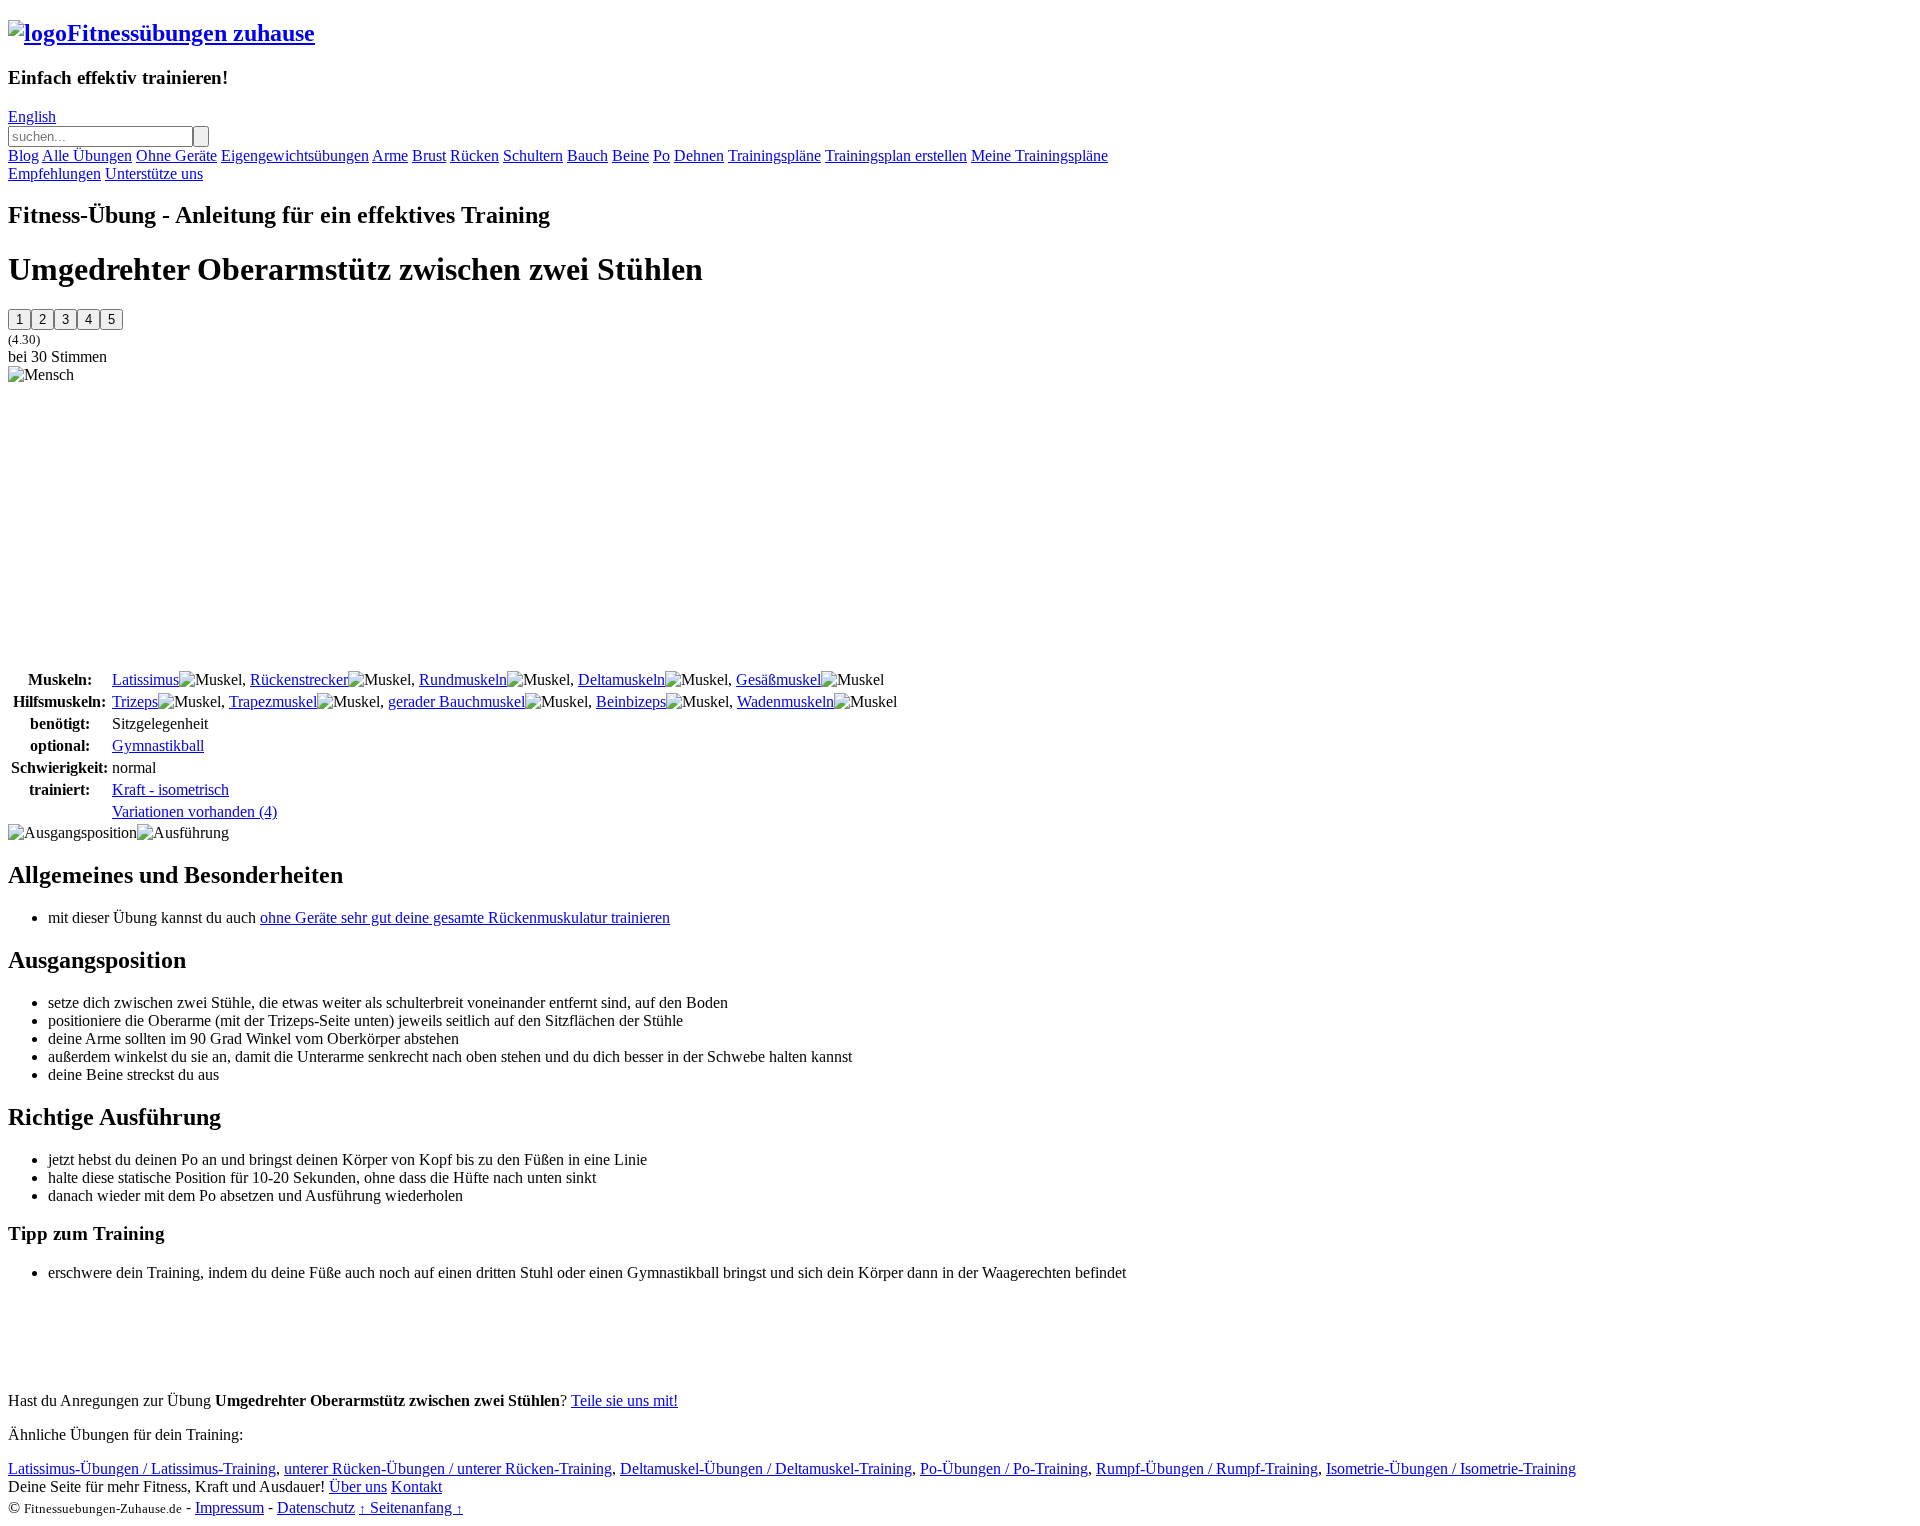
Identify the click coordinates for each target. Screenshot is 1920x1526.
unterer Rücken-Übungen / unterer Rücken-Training (448, 1468)
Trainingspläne (774, 155)
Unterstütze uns (154, 173)
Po (661, 155)
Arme (390, 155)
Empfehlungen (54, 173)
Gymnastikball (158, 745)
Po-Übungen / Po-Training (1004, 1468)
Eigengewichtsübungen (295, 155)
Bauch (587, 155)
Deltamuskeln (621, 679)
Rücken (474, 155)
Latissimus (145, 679)
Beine (630, 155)
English (32, 116)
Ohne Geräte (176, 155)
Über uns (358, 1486)
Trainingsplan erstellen (896, 155)
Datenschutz (316, 1507)
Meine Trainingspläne (1039, 155)
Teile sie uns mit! (624, 1400)
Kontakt (416, 1486)
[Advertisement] (176, 524)
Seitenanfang (411, 1507)
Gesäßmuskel (778, 679)
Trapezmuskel (273, 701)
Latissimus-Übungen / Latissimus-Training (142, 1468)
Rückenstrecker (299, 679)
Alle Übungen (87, 155)
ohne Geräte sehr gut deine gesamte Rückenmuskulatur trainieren (465, 917)
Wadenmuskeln (785, 701)
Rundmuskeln (463, 679)
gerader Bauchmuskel (456, 701)
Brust (429, 155)
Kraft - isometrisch (170, 789)
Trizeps (135, 701)
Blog (23, 155)
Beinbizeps (631, 701)
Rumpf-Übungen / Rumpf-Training (1207, 1468)
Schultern (533, 155)
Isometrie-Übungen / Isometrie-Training (1451, 1468)
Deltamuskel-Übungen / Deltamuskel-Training (766, 1468)
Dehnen (699, 155)
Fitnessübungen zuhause (191, 33)
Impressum (229, 1507)
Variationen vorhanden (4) (194, 811)
